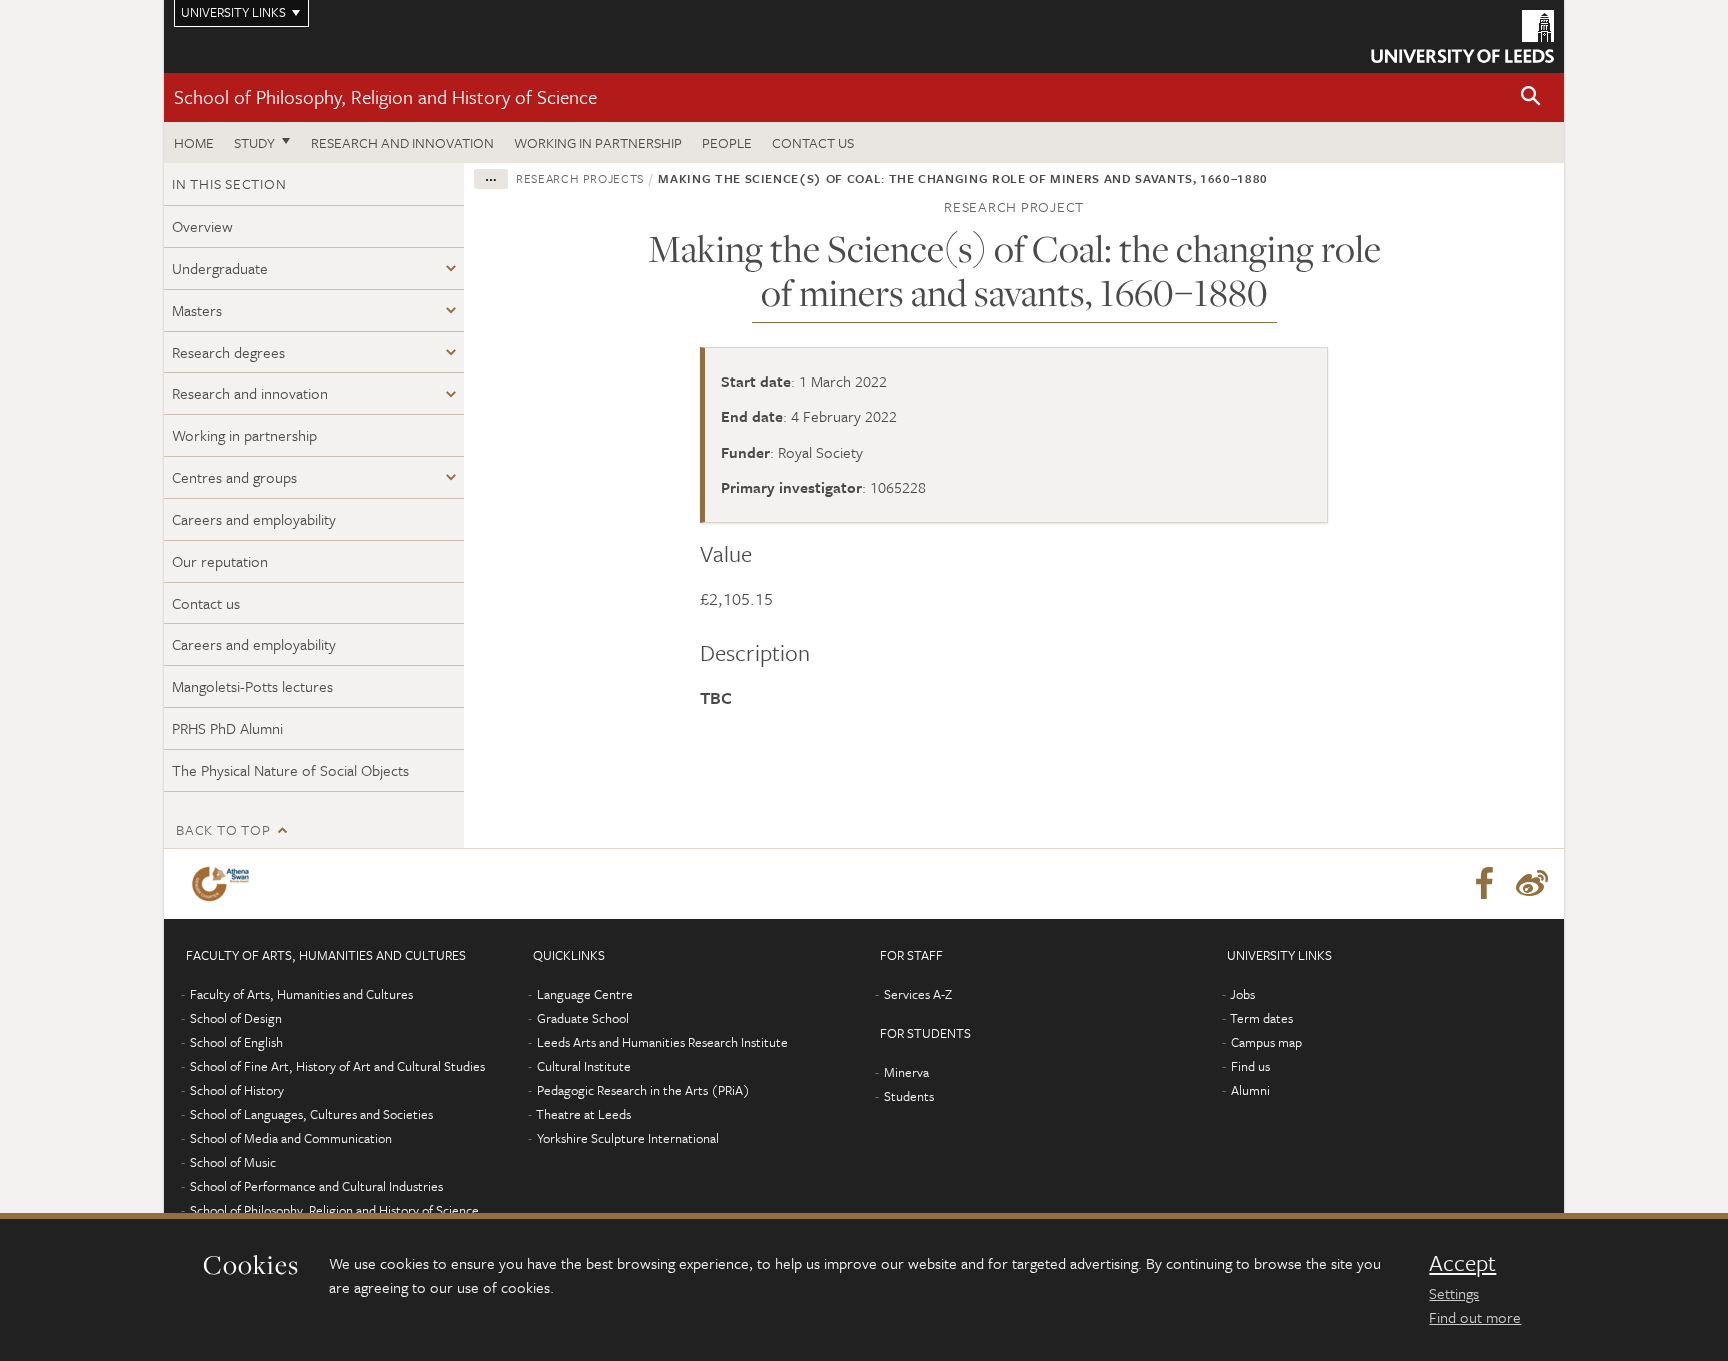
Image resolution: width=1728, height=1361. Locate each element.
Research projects (580, 178)
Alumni (1250, 1090)
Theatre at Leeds (583, 1114)
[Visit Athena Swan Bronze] (224, 884)
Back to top (223, 829)
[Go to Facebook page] (1484, 884)
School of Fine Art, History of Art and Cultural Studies (337, 1066)
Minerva (906, 1072)
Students (909, 1096)
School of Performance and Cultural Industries (316, 1186)
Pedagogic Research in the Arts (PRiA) (643, 1090)
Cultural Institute (584, 1066)
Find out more (1475, 1317)
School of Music (233, 1162)
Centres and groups (234, 477)
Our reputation (220, 561)
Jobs (1242, 994)
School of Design (236, 1018)
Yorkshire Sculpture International (628, 1138)
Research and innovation (402, 142)
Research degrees (228, 352)
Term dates (1261, 1018)
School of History (237, 1090)
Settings (1454, 1293)
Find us (1250, 1066)
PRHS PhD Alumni (227, 728)
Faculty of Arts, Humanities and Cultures (301, 994)
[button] (1531, 97)
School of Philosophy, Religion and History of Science (385, 96)
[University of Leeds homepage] (1462, 36)
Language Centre (585, 994)
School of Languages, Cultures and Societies (311, 1114)
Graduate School (583, 1018)
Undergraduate (220, 268)
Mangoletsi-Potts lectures (252, 686)
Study (254, 142)
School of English (236, 1042)
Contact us (813, 142)
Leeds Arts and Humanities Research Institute (662, 1042)
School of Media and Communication (291, 1138)
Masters (197, 310)
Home (194, 142)
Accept (1462, 1263)
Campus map (1266, 1042)
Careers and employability (254, 519)
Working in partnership (598, 142)
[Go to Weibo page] (1532, 884)
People (727, 142)
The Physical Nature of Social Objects (290, 770)
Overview (202, 226)
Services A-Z (918, 994)
